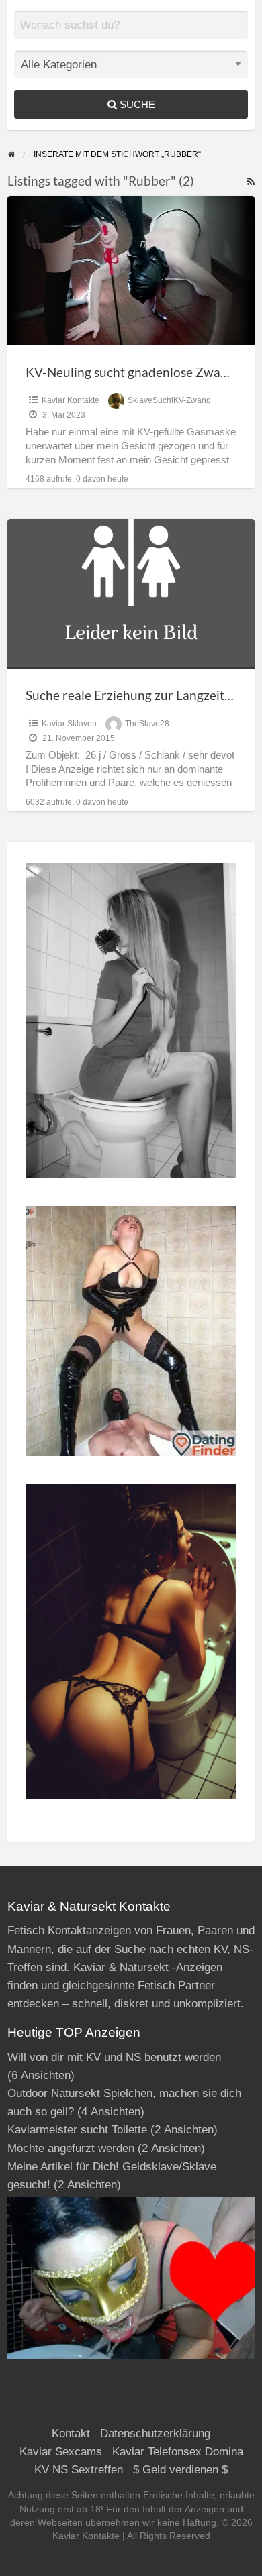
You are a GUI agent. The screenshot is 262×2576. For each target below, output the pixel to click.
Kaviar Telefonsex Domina (178, 2452)
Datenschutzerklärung (155, 2433)
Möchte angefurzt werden (71, 2148)
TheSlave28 (147, 724)
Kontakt (71, 2433)
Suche (136, 104)
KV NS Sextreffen (79, 2470)
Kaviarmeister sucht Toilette (77, 2130)
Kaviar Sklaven (69, 724)
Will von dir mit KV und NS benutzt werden (114, 2057)
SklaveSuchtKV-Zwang (169, 400)
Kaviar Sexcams (61, 2452)
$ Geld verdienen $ (180, 2470)
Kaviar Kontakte (71, 400)
